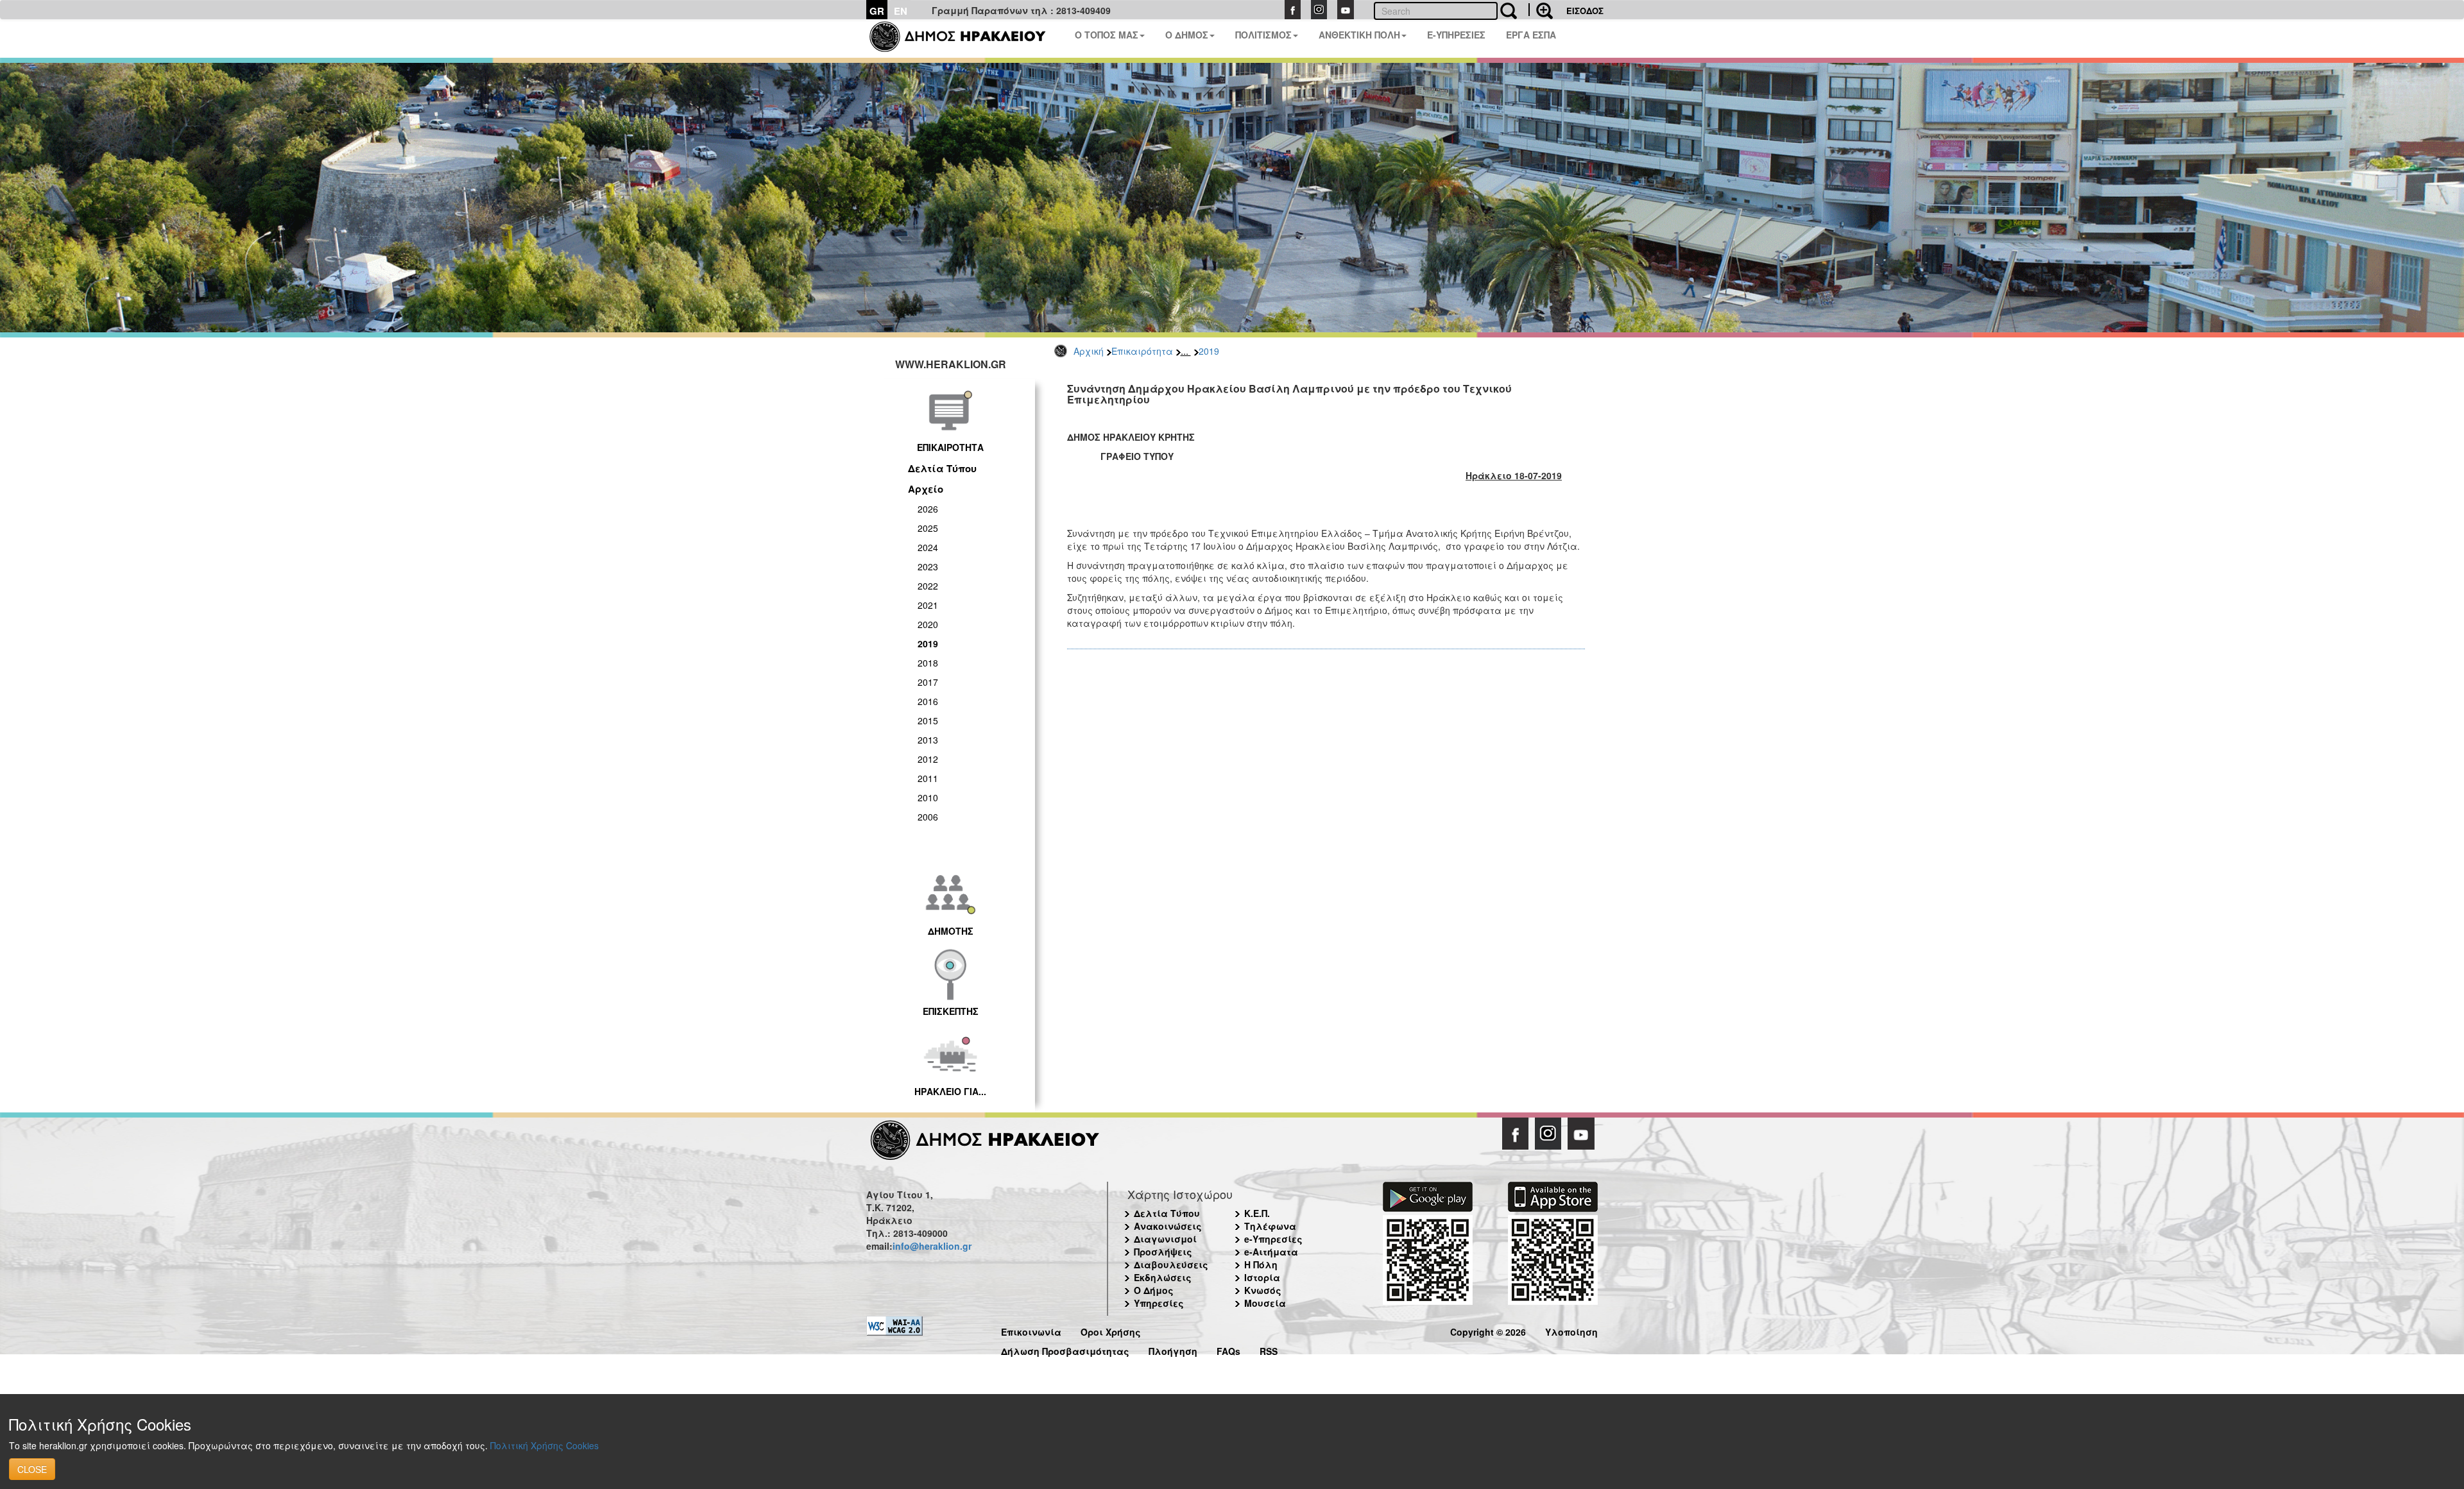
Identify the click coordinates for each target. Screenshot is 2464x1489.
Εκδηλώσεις (1163, 1277)
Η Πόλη (1261, 1264)
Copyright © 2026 (1488, 1330)
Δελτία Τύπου (942, 468)
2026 (928, 509)
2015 (928, 720)
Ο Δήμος (1154, 1290)
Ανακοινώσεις (1168, 1226)
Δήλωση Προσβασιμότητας (1065, 1349)
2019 (1209, 351)
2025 (928, 528)
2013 (928, 740)
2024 (928, 547)
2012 (928, 759)
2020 (928, 624)
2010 (928, 797)
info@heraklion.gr (932, 1246)
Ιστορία (1262, 1277)
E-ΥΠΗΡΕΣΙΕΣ (1456, 35)
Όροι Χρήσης (1111, 1330)
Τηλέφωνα (1270, 1226)
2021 (928, 605)
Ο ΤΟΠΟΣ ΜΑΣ (1107, 35)
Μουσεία (1265, 1303)
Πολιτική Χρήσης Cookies (544, 1445)
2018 (928, 663)
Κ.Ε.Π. (1257, 1213)
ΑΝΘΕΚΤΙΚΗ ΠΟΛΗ (1359, 35)
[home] (965, 38)
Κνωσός (1263, 1290)
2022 (928, 586)
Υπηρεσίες (1159, 1303)
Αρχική (1089, 351)
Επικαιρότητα (1142, 351)
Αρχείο (926, 489)
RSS (1269, 1349)
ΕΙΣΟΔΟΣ (1585, 11)
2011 (928, 778)
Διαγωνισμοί (1165, 1239)
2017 (928, 682)
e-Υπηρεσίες (1273, 1239)
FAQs (1228, 1349)
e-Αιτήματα (1271, 1252)
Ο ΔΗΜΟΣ (1187, 35)
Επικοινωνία (1031, 1330)
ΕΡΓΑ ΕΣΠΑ (1531, 35)
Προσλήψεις (1163, 1252)
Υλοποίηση (1571, 1330)
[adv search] (1541, 10)
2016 (928, 701)
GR (877, 11)
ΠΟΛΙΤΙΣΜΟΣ (1263, 35)
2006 (928, 817)
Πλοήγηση (1173, 1349)
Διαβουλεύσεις (1171, 1264)
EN (901, 11)
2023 (928, 566)
